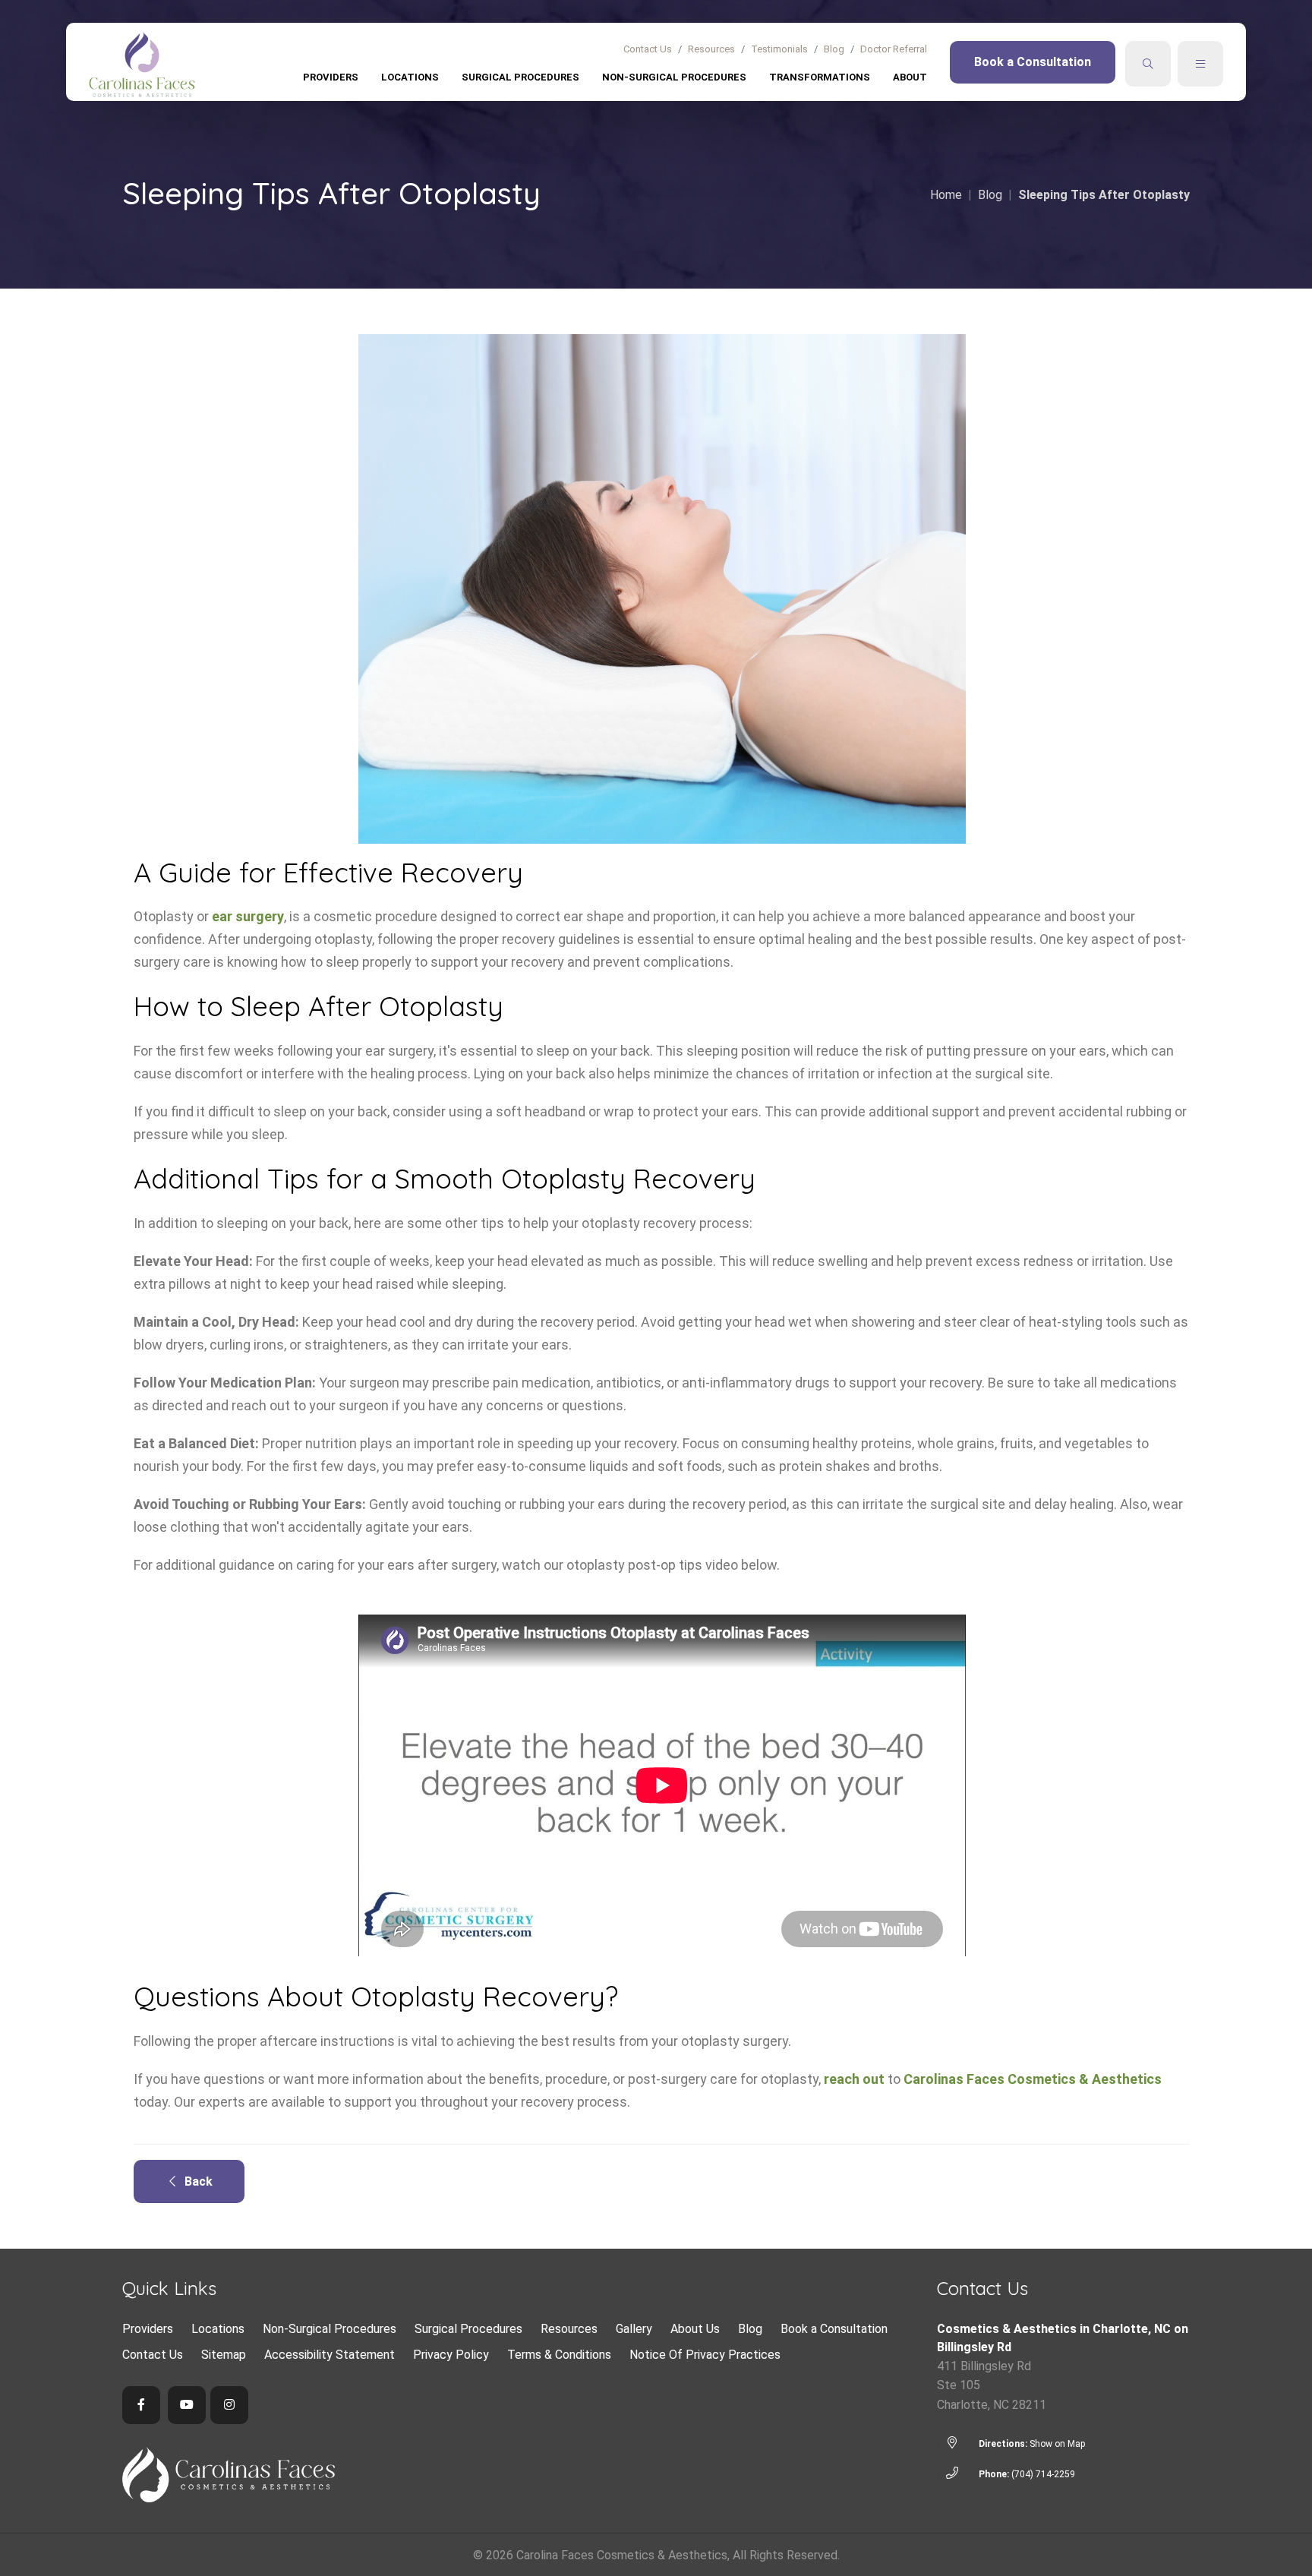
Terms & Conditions (559, 2355)
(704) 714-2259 (1043, 2474)
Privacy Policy (451, 2355)
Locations (410, 77)
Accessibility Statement (330, 2355)
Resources (711, 49)
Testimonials (779, 49)
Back (194, 2181)
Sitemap (224, 2355)
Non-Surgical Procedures (674, 77)
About (910, 77)
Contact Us (648, 49)
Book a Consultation (1033, 62)
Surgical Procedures (520, 77)
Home (946, 195)
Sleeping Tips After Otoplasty (1104, 195)
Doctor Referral (894, 49)
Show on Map (1057, 2444)
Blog (834, 49)
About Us (695, 2329)
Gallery (634, 2329)
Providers (331, 77)
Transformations (820, 77)
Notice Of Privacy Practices (705, 2355)
